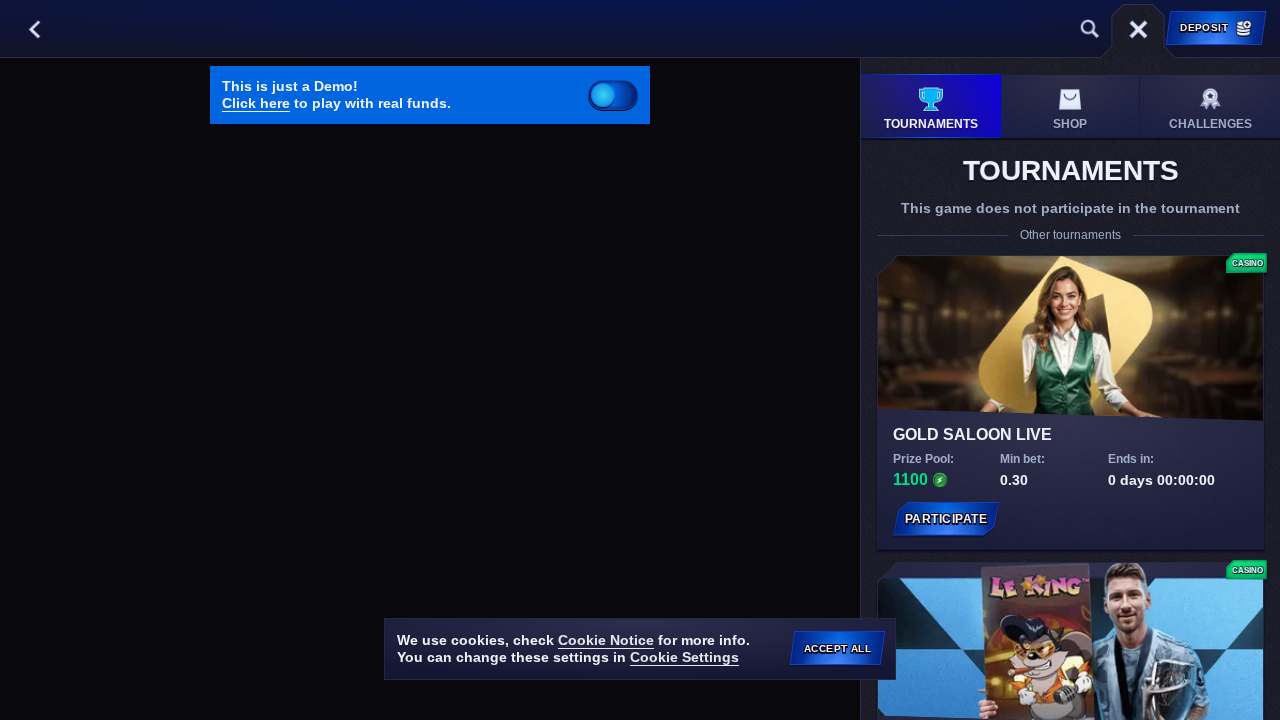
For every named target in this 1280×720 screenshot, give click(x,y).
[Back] (34, 29)
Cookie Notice (606, 640)
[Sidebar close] (1138, 29)
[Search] (1090, 29)
